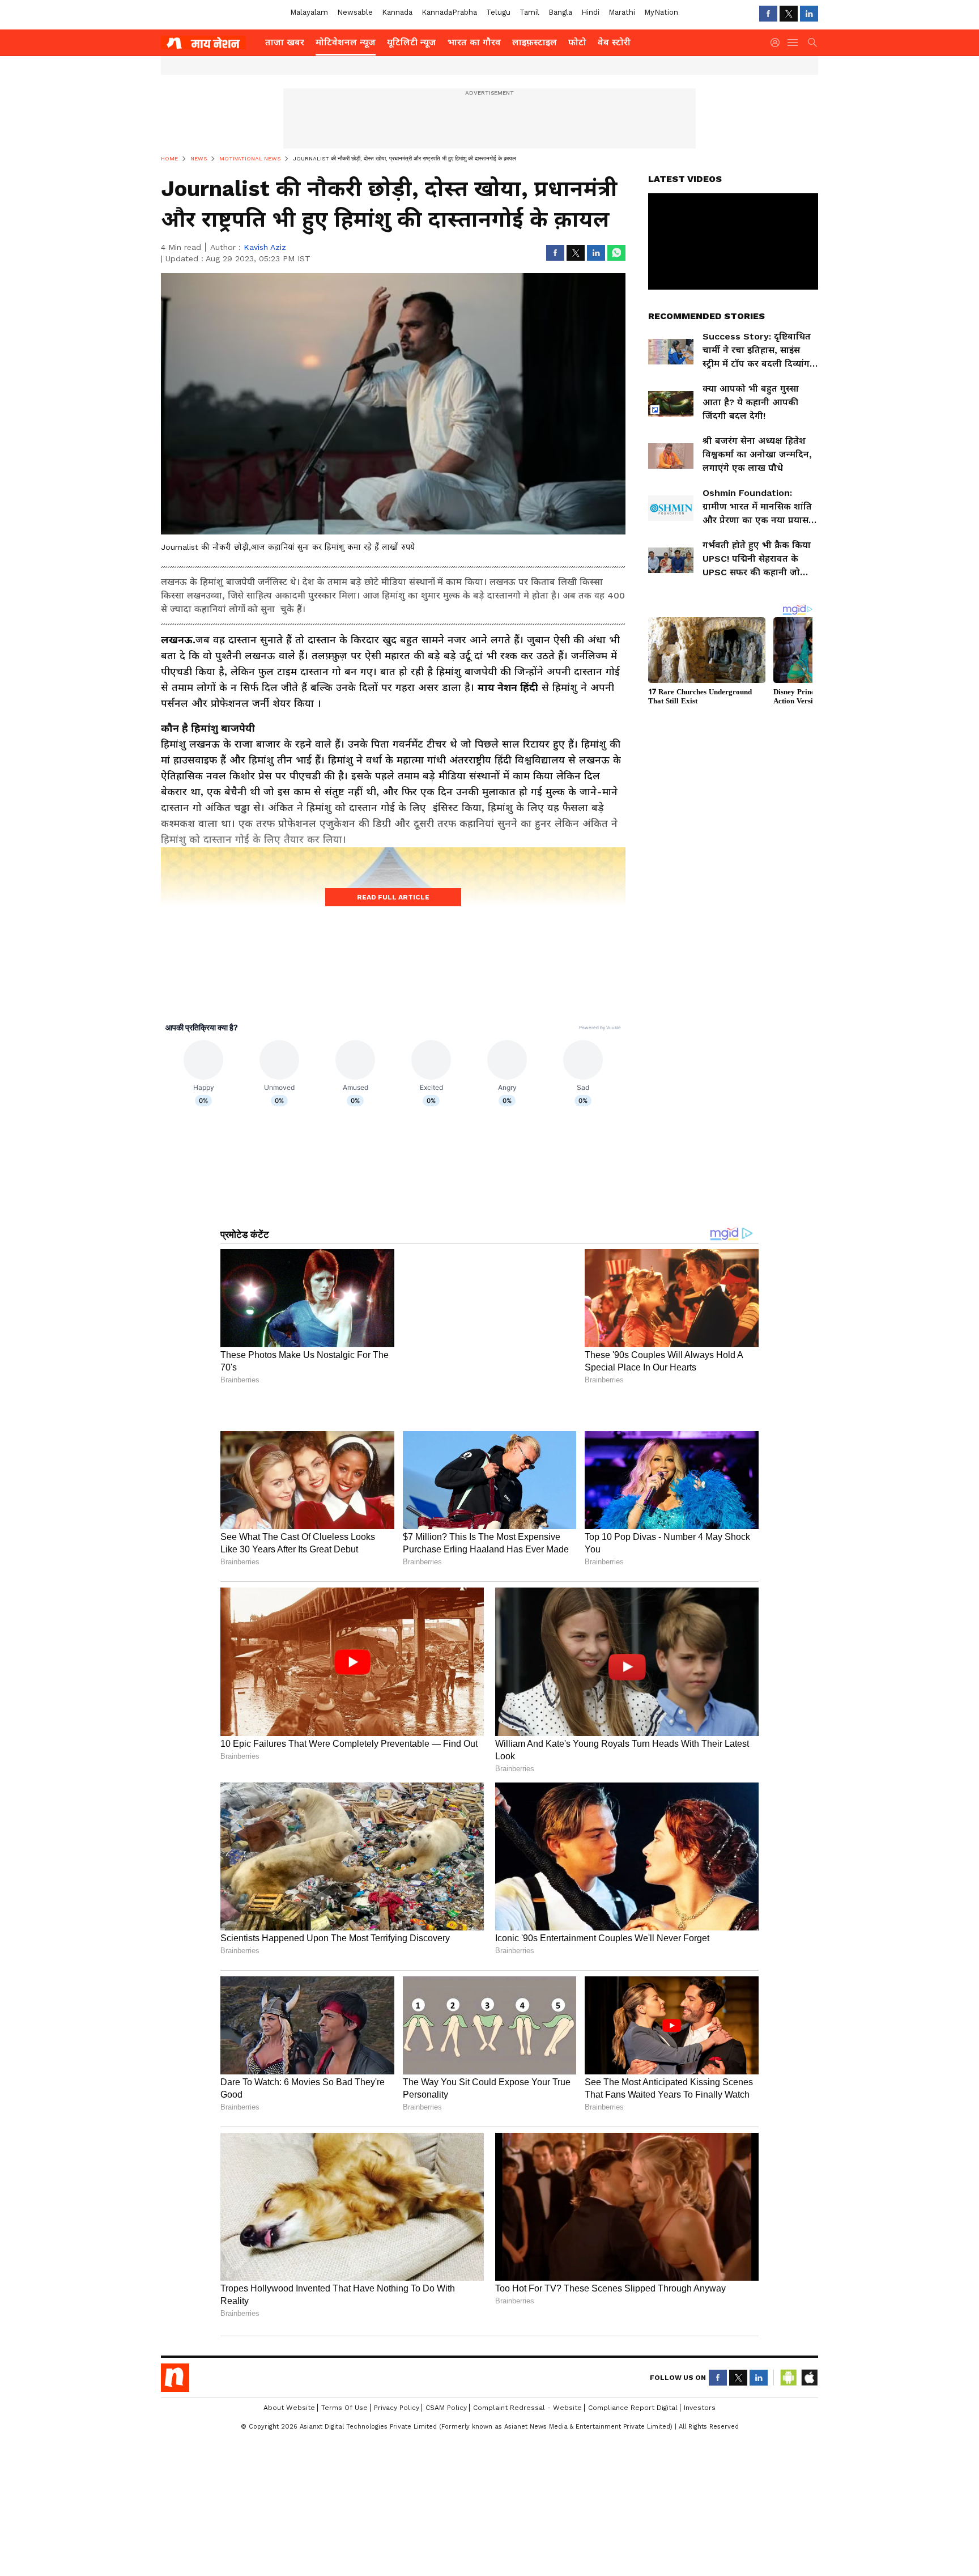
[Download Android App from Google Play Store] (789, 2497)
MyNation (661, 12)
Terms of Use (344, 2527)
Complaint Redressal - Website (527, 2527)
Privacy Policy (397, 2527)
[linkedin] (809, 14)
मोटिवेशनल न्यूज (346, 42)
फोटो (577, 42)
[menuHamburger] (793, 43)
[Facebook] (768, 14)
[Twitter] (789, 14)
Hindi (590, 12)
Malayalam (309, 12)
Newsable (355, 12)
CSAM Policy (446, 2527)
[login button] (778, 43)
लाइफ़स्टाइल (535, 42)
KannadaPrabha (449, 12)
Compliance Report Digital (633, 2527)
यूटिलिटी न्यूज (412, 42)
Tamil (529, 12)
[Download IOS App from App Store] (809, 2497)
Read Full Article (393, 897)
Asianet (175, 2497)
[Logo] (209, 43)
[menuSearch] (812, 43)
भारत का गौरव (474, 42)
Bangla (560, 12)
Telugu (498, 12)
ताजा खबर (285, 42)
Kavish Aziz (265, 247)
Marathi (622, 12)
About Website (289, 2527)
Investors (700, 2527)
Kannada (397, 12)
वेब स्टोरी (614, 42)
